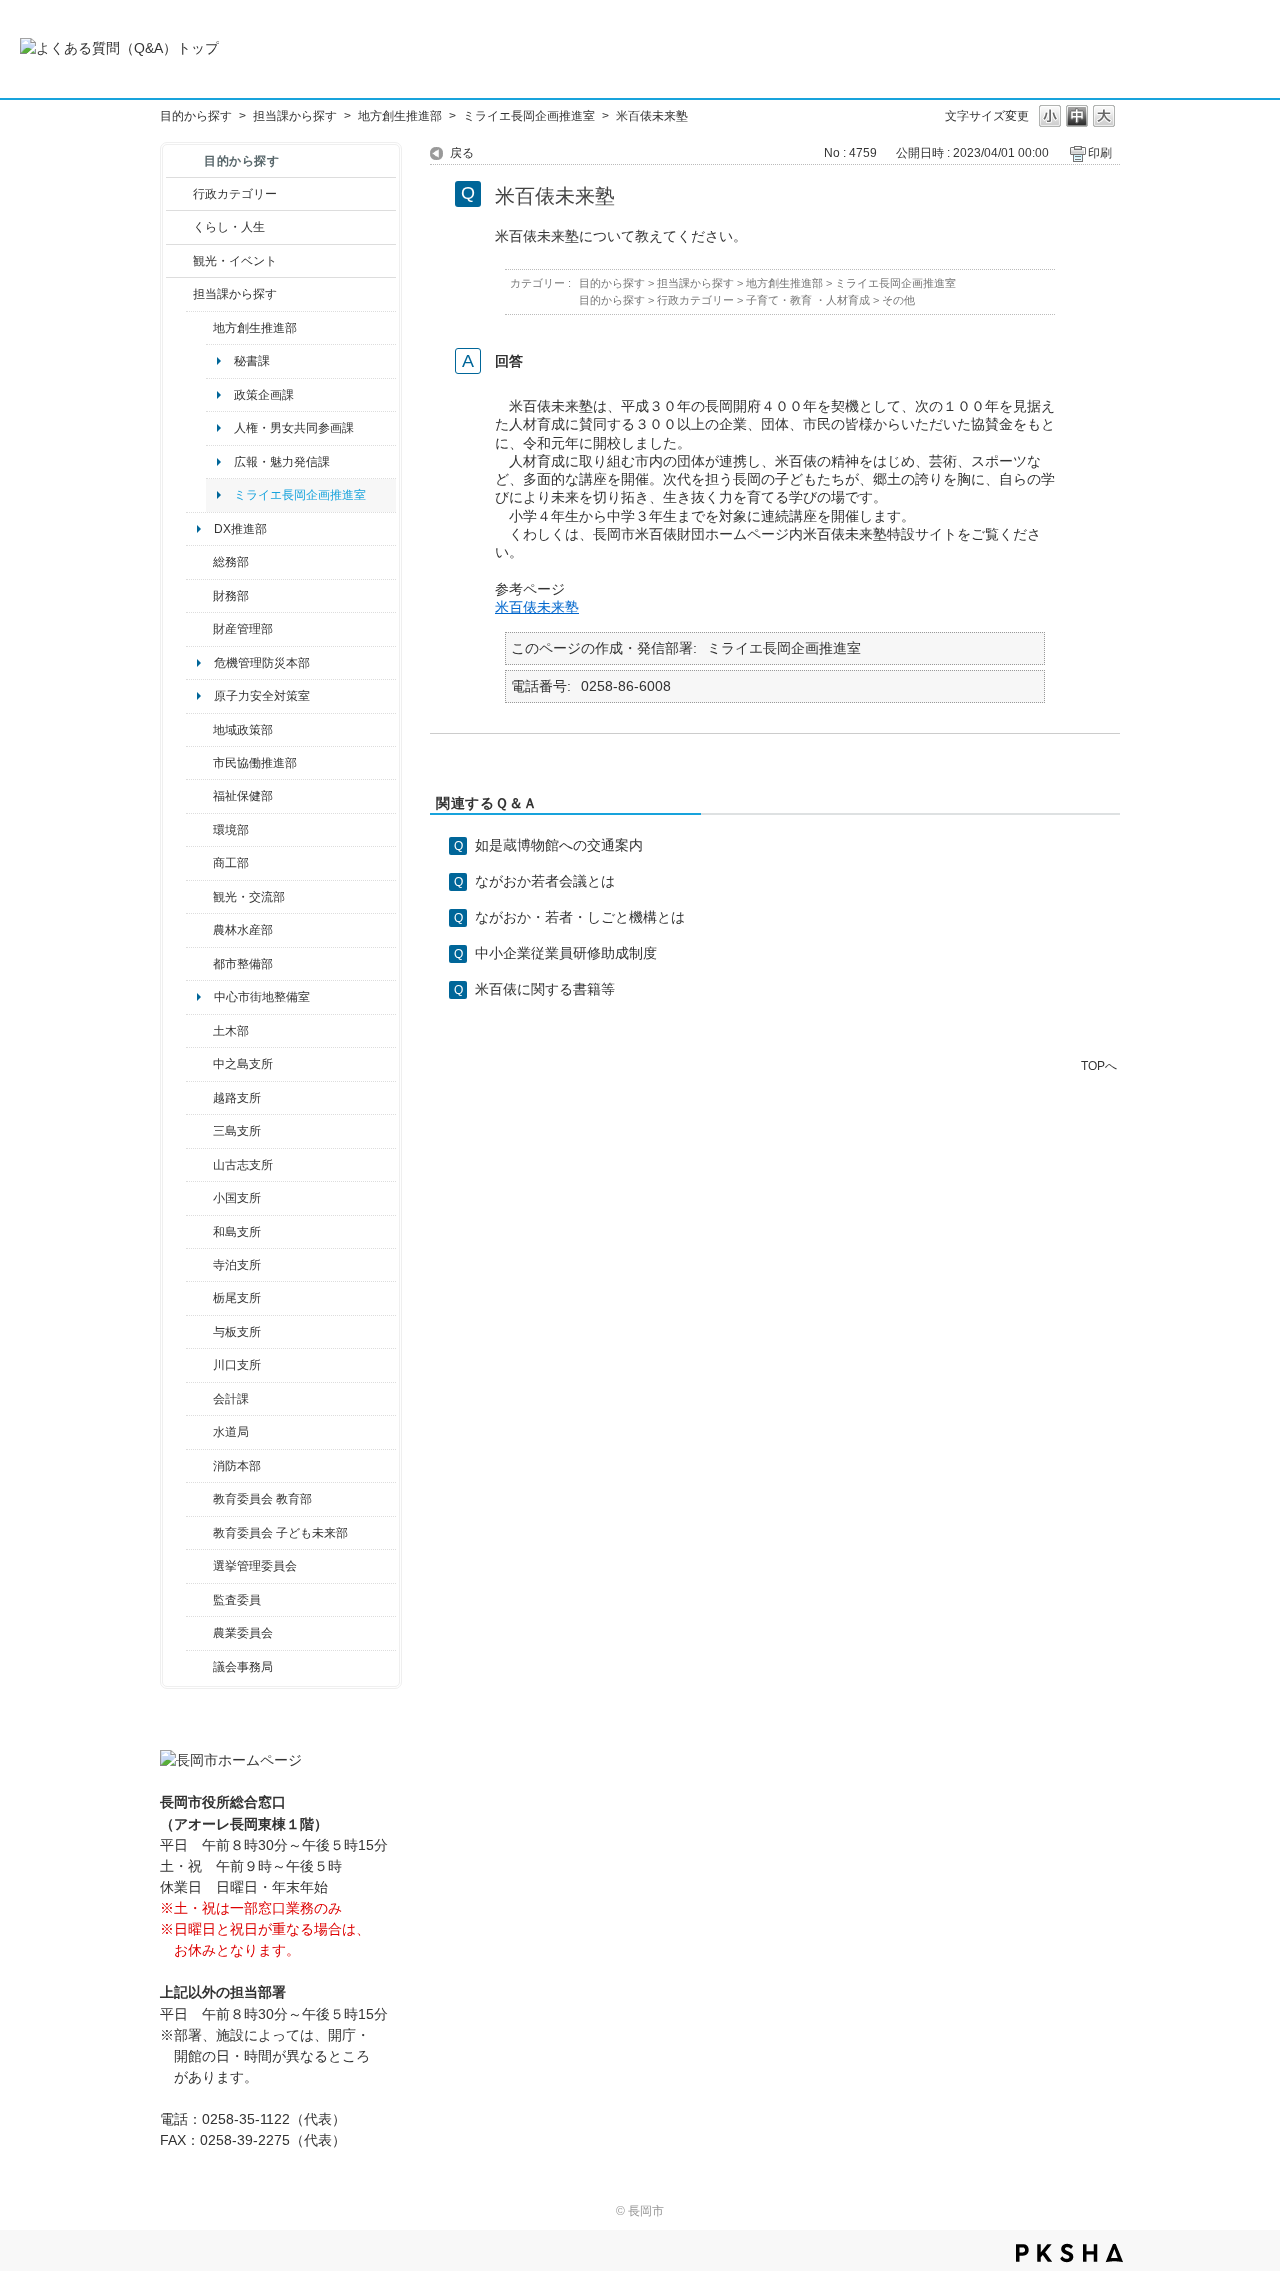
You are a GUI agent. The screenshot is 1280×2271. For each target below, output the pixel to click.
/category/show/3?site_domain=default (179, 194)
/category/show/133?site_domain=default (199, 1365)
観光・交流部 (249, 897)
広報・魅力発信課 (282, 462)
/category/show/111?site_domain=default (199, 1566)
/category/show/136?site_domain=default (199, 1332)
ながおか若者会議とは (545, 881)
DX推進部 (240, 529)
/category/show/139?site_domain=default (199, 1232)
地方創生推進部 (400, 116)
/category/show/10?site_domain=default (199, 562)
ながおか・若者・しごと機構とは (580, 917)
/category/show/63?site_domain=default (199, 1265)
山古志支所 (243, 1165)
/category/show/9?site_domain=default (179, 294)
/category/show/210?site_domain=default (199, 1399)
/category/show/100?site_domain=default (199, 328)
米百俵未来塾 (537, 607)
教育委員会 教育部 (262, 1499)
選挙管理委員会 (255, 1566)
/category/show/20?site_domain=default (199, 897)
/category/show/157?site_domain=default (199, 1667)
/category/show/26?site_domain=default (199, 763)
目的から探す (196, 116)
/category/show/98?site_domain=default (199, 1165)
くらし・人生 (229, 227)
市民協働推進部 (255, 763)
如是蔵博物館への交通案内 (559, 845)
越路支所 (237, 1098)
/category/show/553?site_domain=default (199, 629)
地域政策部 (243, 730)
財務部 (231, 596)
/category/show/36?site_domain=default (199, 863)
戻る (462, 153)
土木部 (231, 1031)
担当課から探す (295, 116)
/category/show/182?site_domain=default (199, 964)
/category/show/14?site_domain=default (199, 796)
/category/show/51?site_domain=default (199, 1533)
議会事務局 (243, 1667)
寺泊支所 (237, 1265)
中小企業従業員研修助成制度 (566, 953)
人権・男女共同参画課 (294, 428)
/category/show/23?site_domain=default (199, 830)
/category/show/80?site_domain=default (199, 1298)
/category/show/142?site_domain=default (199, 1098)
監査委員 (237, 1600)
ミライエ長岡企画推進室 (529, 116)
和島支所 (237, 1232)
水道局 (231, 1432)
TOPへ (1099, 1065)
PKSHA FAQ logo (1069, 2253)
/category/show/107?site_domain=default (199, 1064)
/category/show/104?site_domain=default (199, 730)
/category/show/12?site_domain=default (179, 227)
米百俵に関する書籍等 (545, 989)
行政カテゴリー (235, 194)
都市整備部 (243, 964)
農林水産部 (243, 930)
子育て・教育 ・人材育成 (808, 300)
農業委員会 (243, 1633)
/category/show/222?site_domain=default (199, 1633)
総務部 (231, 562)
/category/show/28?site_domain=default (199, 1031)
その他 (898, 300)
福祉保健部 (243, 796)
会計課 (231, 1399)
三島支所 (237, 1131)
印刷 (1100, 153)
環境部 (231, 830)
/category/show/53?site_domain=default (199, 1131)
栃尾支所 (237, 1298)
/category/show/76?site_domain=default (199, 930)
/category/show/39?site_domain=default (199, 1499)
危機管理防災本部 (262, 663)
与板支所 (237, 1332)
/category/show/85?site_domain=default (199, 1466)
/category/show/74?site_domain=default (199, 1198)
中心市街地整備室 (262, 997)
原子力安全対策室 (262, 696)
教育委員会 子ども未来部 (280, 1533)
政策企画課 (264, 395)
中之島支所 (243, 1064)
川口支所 (237, 1365)
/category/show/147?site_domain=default (199, 1432)
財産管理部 (243, 629)
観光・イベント (235, 261)
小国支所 (237, 1198)
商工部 (231, 863)
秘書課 (252, 361)
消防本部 (237, 1466)
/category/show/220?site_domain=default (199, 1600)
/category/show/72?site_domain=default (199, 596)
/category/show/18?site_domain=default (179, 261)
